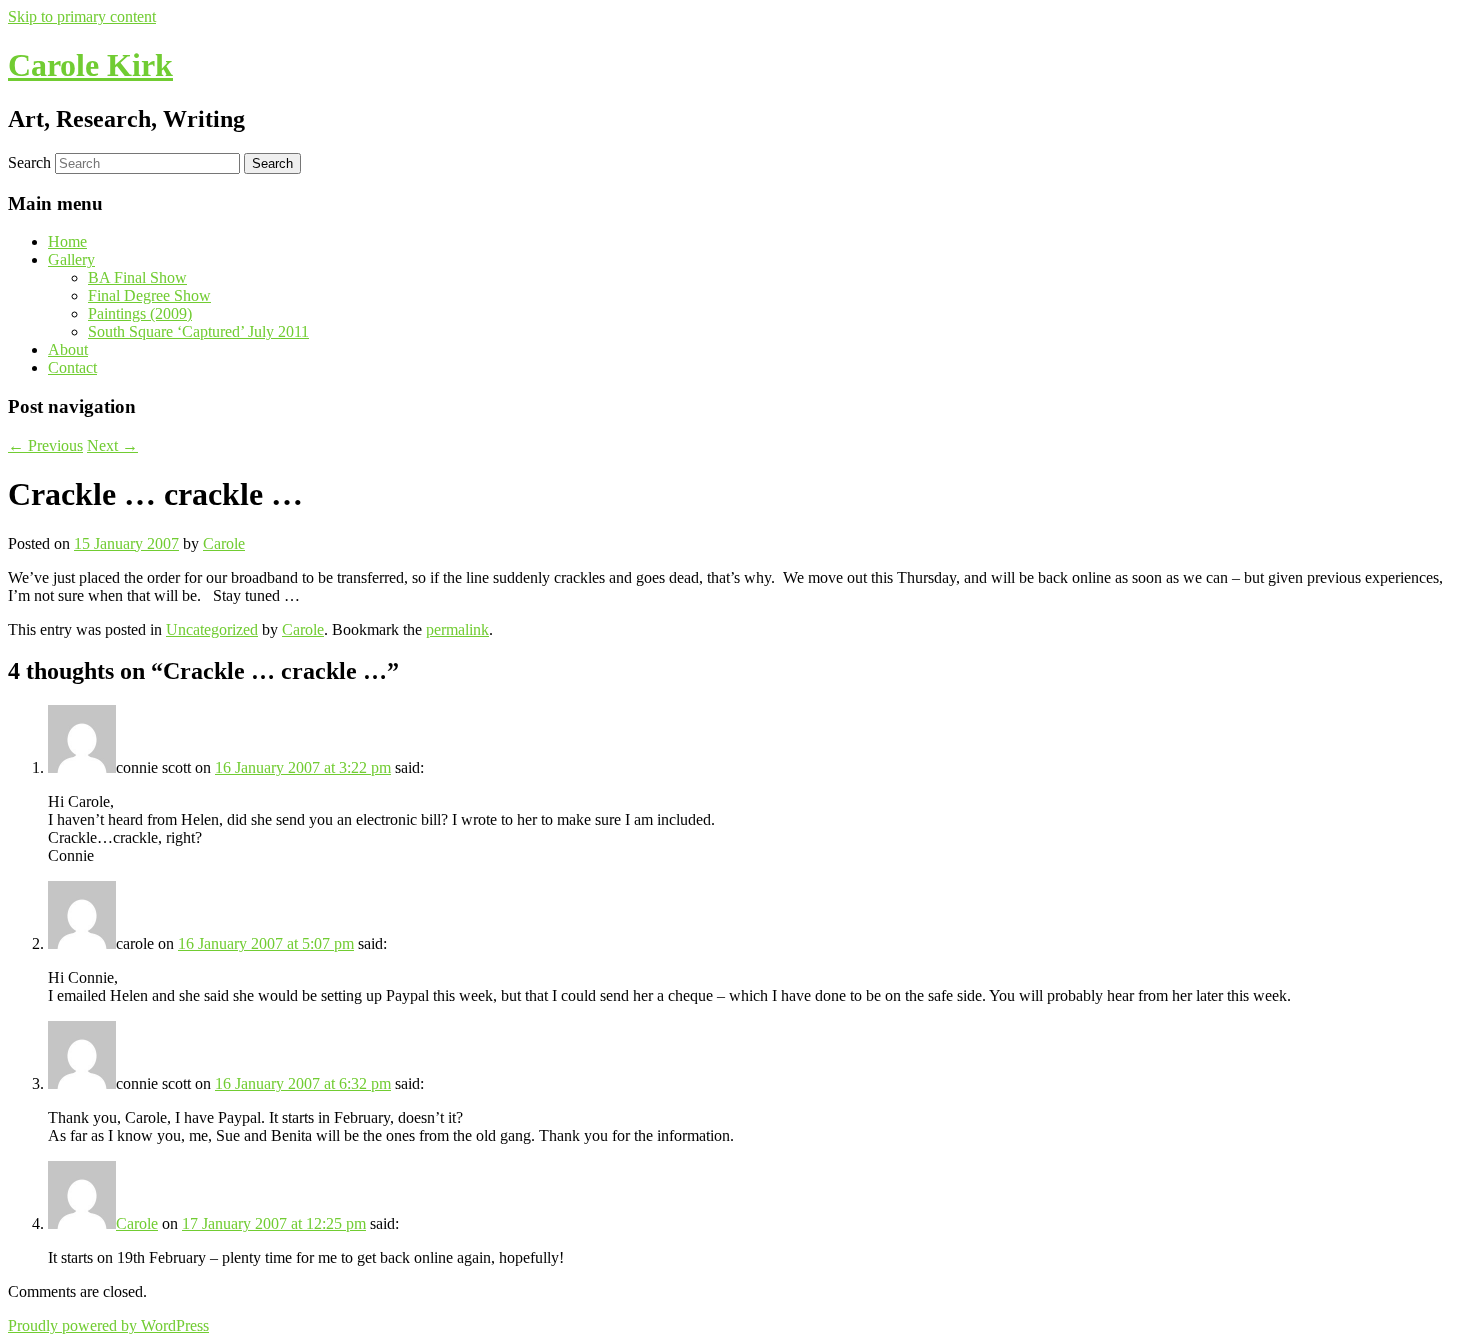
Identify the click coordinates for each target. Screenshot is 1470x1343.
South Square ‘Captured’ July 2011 (198, 331)
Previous (45, 445)
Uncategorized (212, 629)
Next (112, 445)
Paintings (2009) (140, 313)
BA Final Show (137, 277)
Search (29, 162)
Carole (224, 543)
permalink (457, 629)
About (68, 349)
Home (67, 241)
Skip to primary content (82, 16)
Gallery (71, 259)
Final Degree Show (149, 295)
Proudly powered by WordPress (108, 1325)
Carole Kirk (90, 65)
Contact (72, 367)
